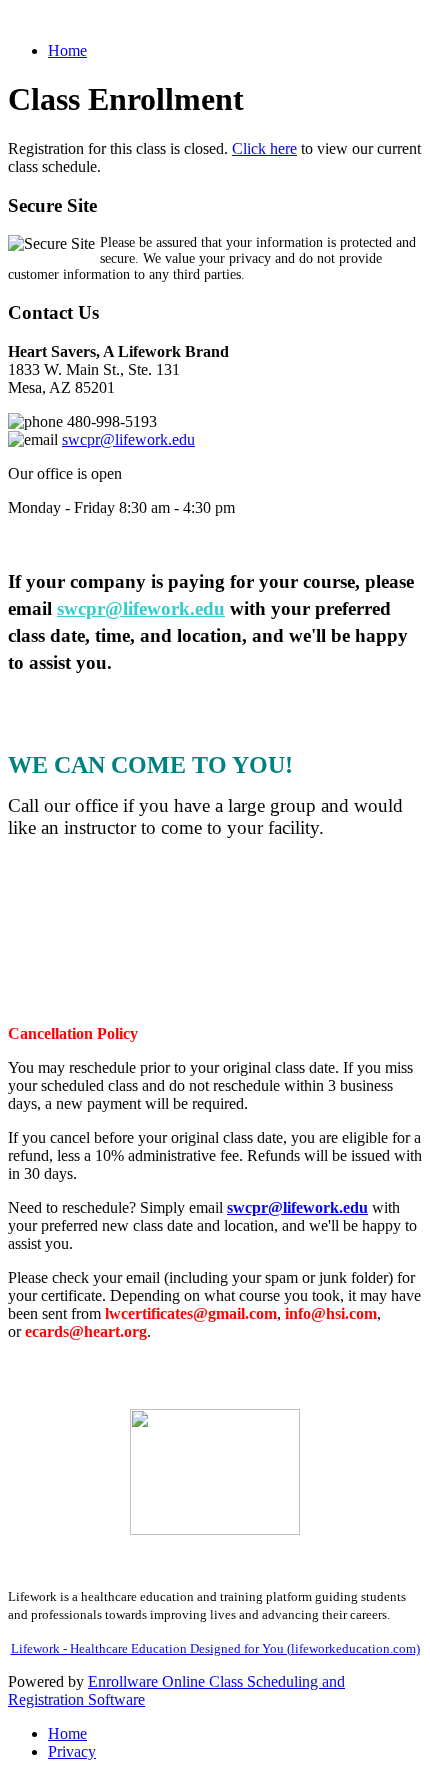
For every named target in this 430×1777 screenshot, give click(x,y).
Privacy (72, 1751)
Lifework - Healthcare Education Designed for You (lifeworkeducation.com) (215, 1648)
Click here (264, 148)
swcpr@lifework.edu (128, 439)
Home (67, 50)
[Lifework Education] (215, 1472)
